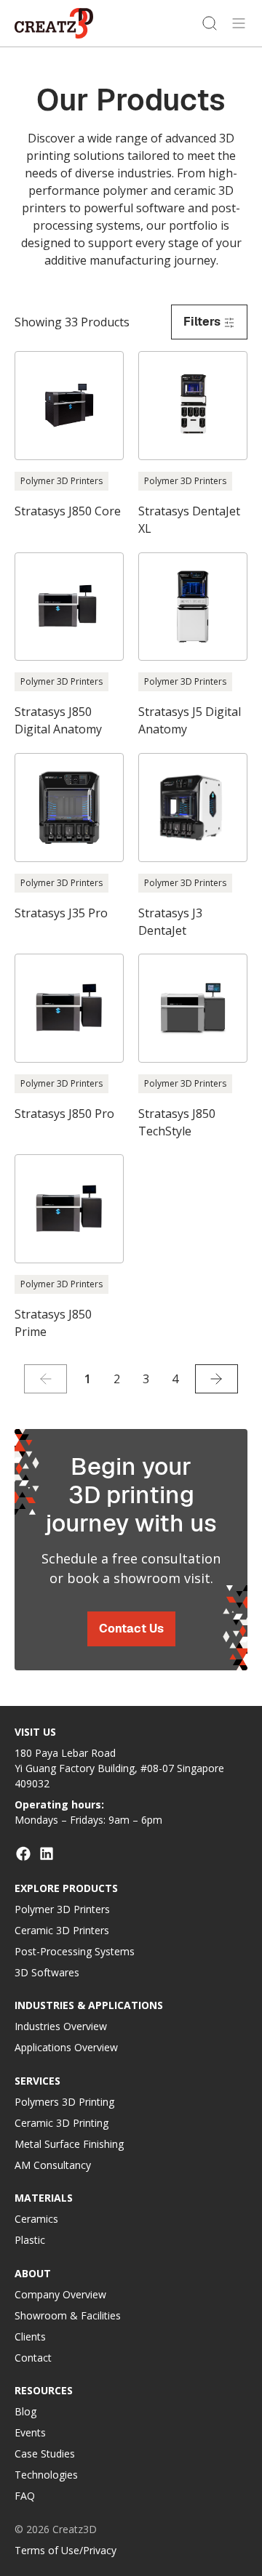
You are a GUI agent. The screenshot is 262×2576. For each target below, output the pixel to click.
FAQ (25, 2496)
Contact (33, 2358)
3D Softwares (47, 1972)
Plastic (30, 2240)
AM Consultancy (53, 2165)
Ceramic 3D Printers (62, 1930)
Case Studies (45, 2454)
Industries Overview (61, 2026)
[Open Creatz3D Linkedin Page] (47, 1853)
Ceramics (36, 2219)
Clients (30, 2336)
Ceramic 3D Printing (61, 2123)
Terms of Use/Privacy (65, 2550)
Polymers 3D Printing (64, 2102)
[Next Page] (217, 1379)
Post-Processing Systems (75, 1951)
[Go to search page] (210, 23)
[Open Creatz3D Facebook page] (23, 1853)
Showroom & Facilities (68, 2315)
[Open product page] (69, 435)
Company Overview (60, 2294)
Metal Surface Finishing (69, 2144)
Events (30, 2432)
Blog (25, 2411)
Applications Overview (66, 2047)
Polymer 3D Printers (62, 1909)
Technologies (46, 2475)
